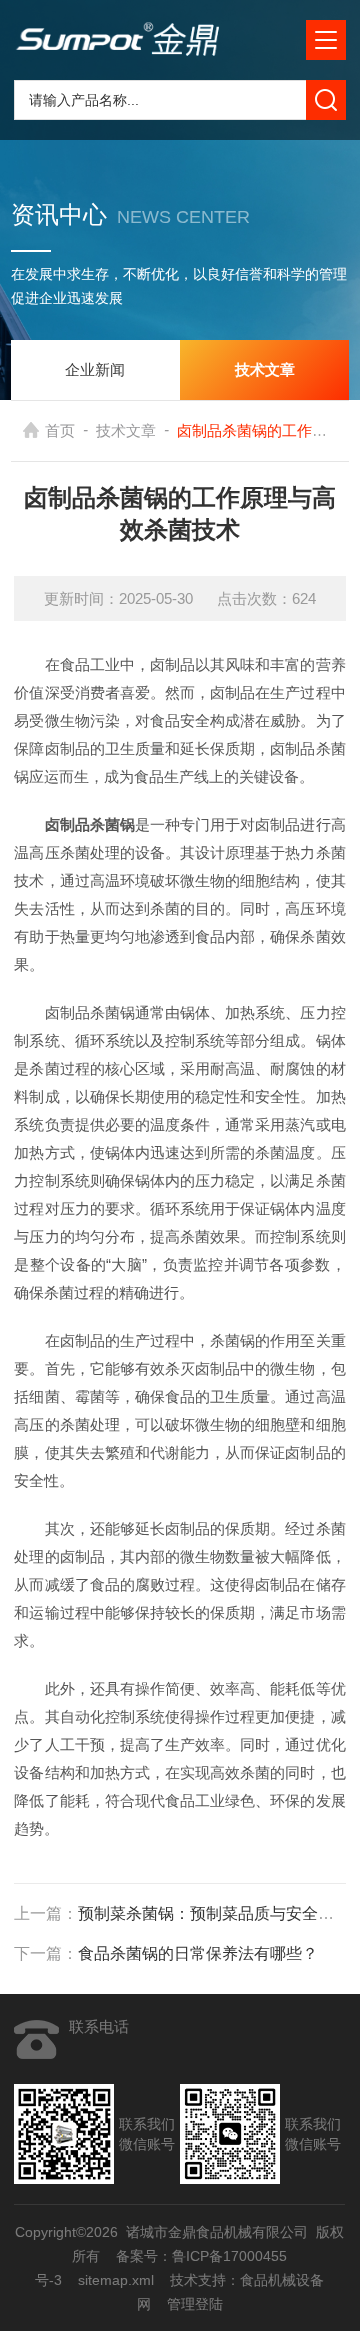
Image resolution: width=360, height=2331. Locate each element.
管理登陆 (195, 2304)
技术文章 (126, 430)
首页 (60, 430)
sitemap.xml (117, 2280)
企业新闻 (95, 369)
